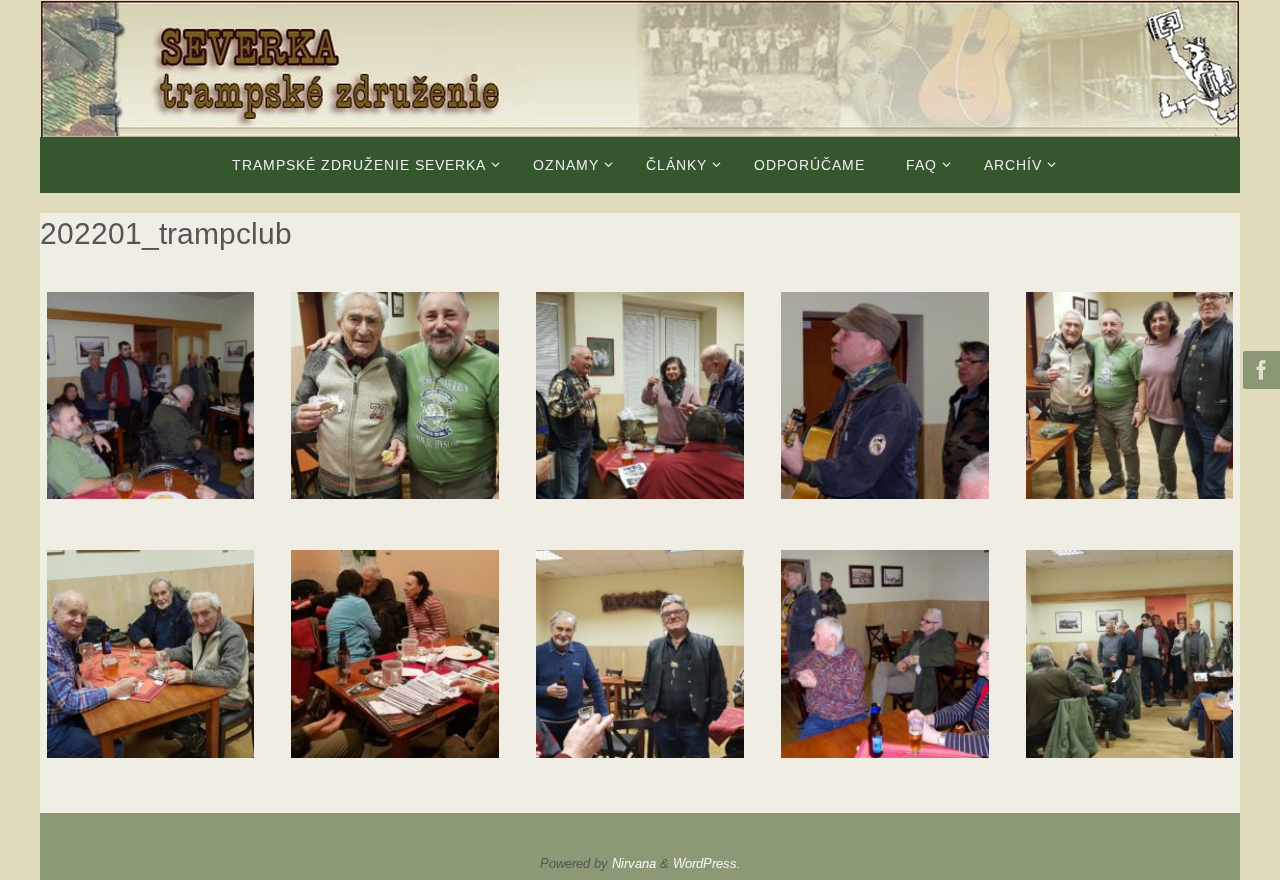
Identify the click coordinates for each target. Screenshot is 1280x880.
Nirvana (634, 863)
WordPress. (707, 863)
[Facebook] (1259, 370)
